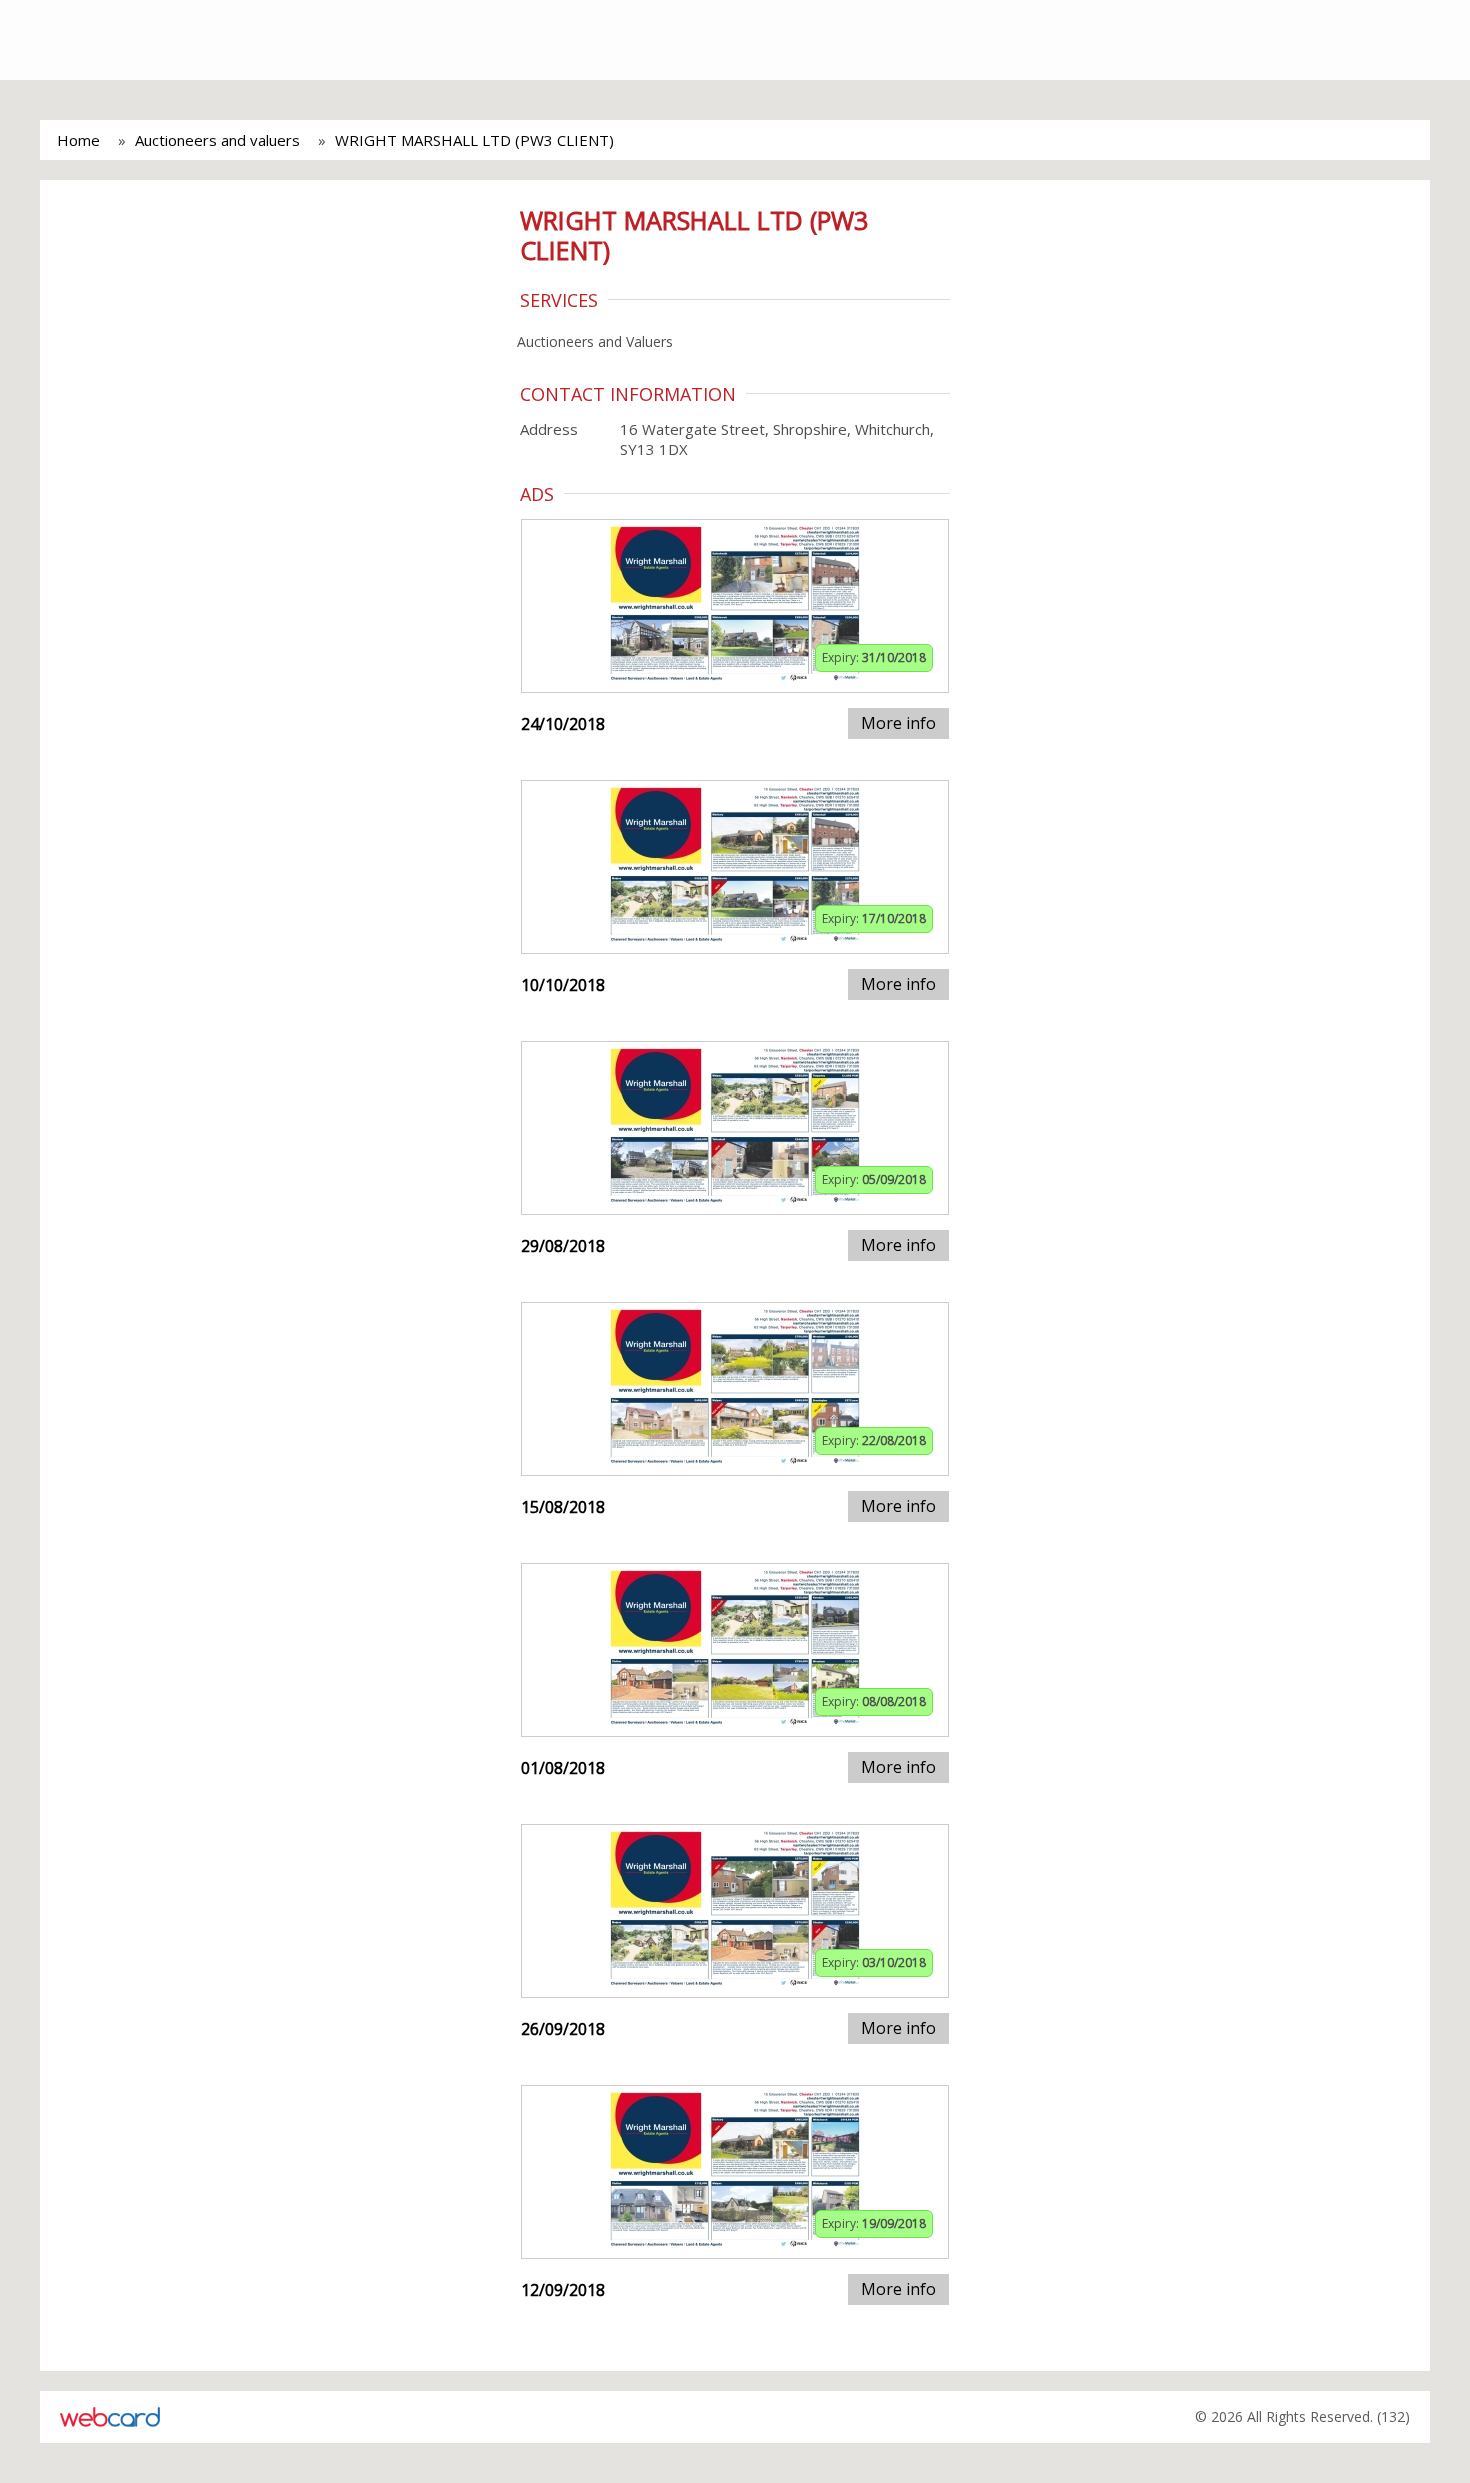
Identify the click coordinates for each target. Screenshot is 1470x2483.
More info (898, 723)
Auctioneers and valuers (217, 140)
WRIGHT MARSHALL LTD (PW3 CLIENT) (474, 140)
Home (78, 140)
